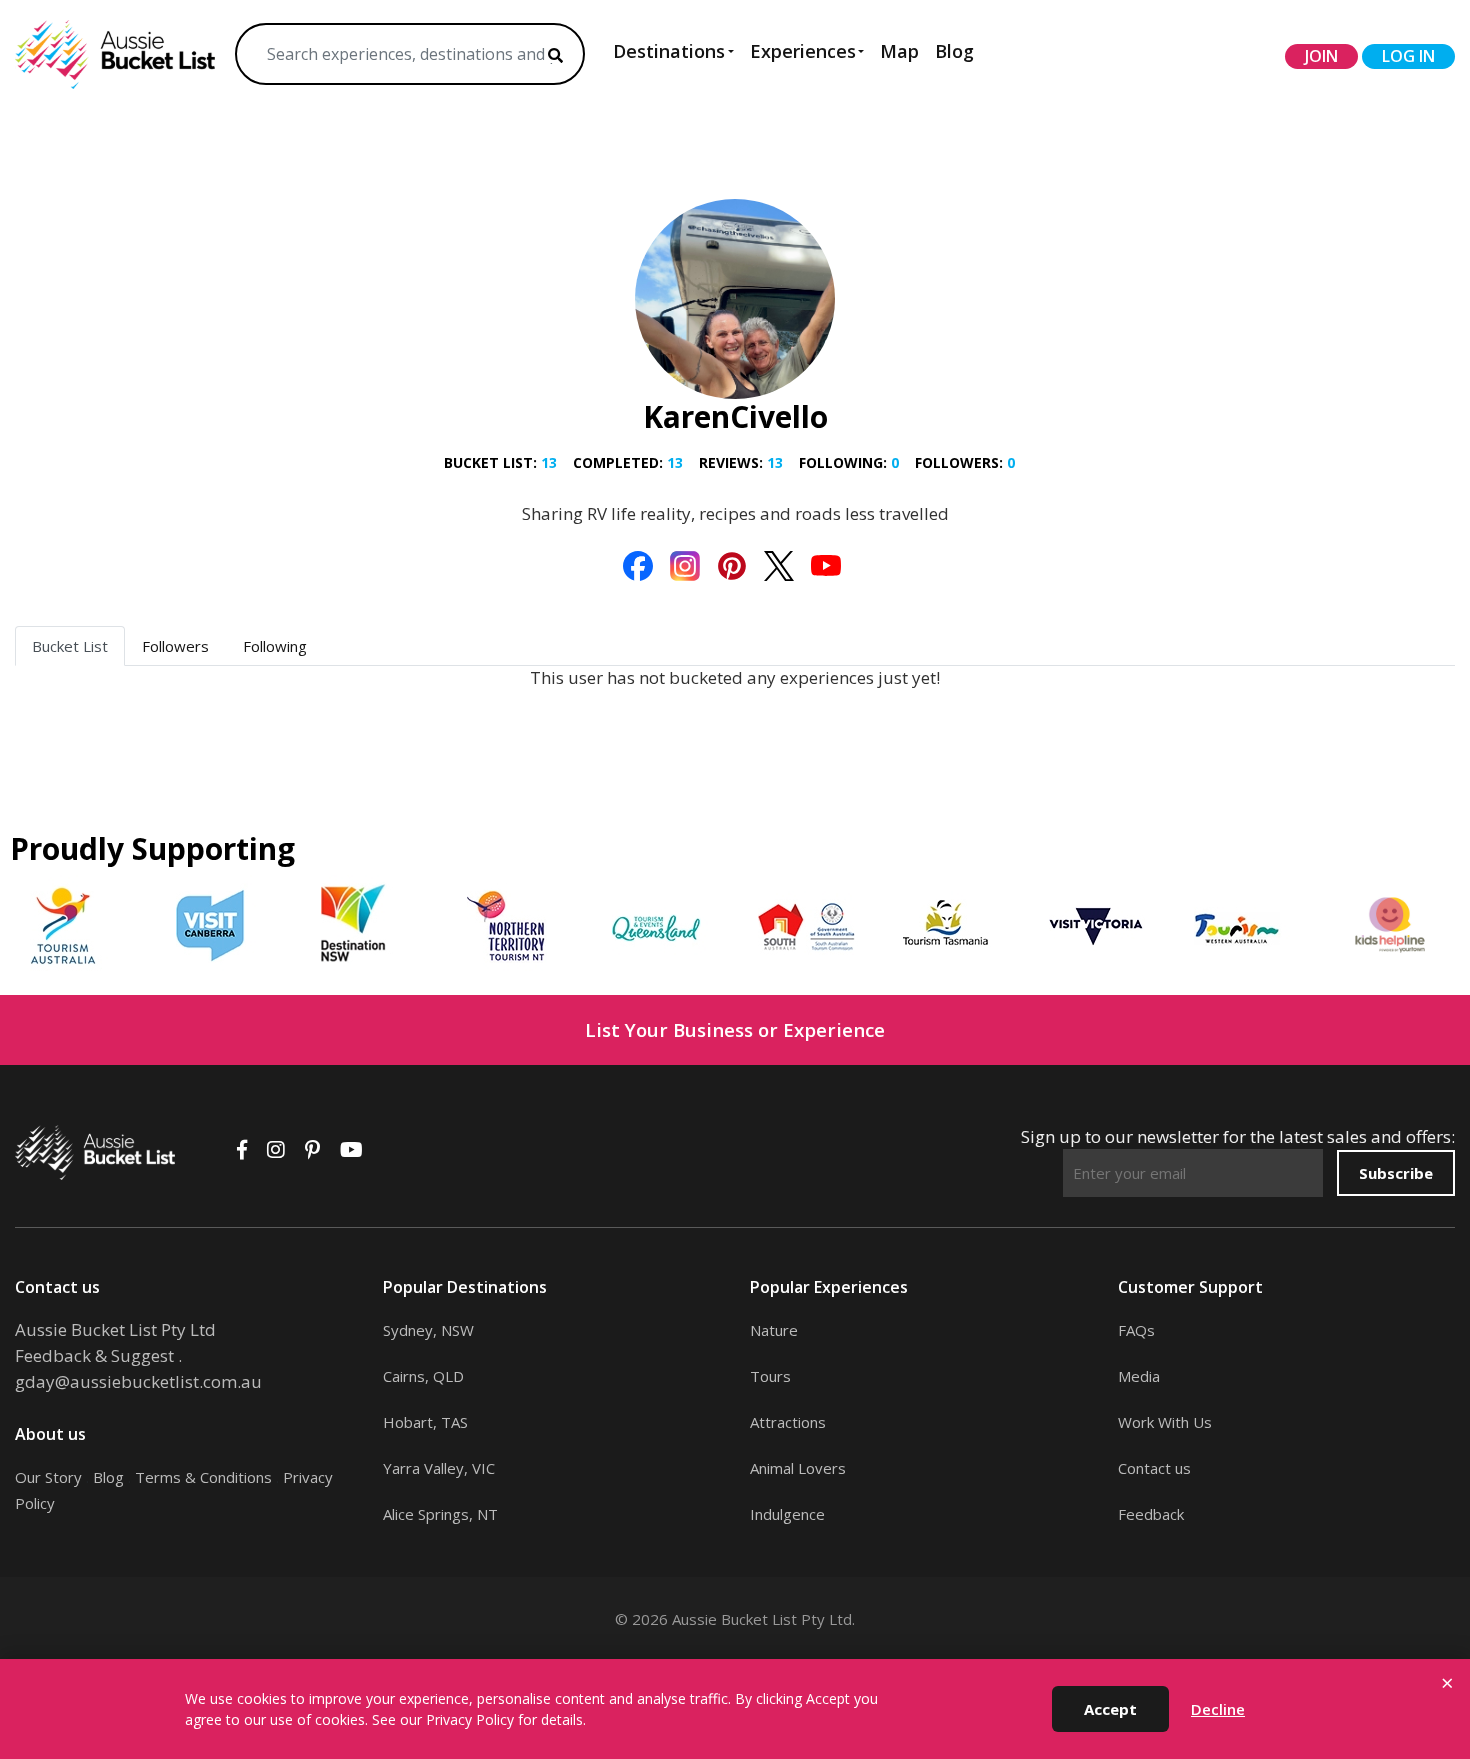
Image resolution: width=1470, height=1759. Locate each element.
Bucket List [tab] (70, 646)
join (1321, 56)
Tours (770, 1376)
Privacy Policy (470, 1719)
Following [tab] (275, 646)
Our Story (48, 1477)
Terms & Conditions (203, 1477)
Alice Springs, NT (440, 1514)
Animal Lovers (798, 1468)
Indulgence (787, 1514)
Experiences (803, 51)
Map (899, 51)
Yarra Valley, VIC (439, 1468)
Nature (774, 1330)
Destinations (669, 51)
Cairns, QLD (423, 1376)
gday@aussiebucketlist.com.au (138, 1381)
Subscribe (1396, 1173)
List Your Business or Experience (735, 1029)
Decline (1218, 1709)
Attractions (788, 1422)
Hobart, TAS (425, 1422)
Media (1139, 1376)
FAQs (1136, 1330)
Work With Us (1165, 1422)
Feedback (1151, 1514)
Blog (954, 51)
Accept (1110, 1709)
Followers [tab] (175, 646)
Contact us (1154, 1468)
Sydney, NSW (428, 1330)
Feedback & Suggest (94, 1355)
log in (1408, 56)
